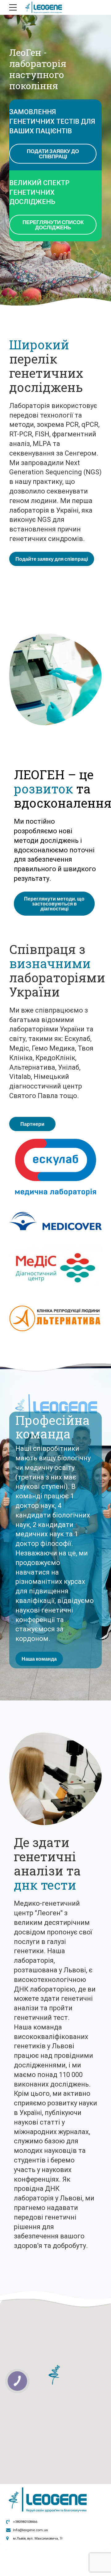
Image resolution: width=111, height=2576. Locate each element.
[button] (56, 2375)
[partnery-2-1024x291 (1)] (55, 1318)
